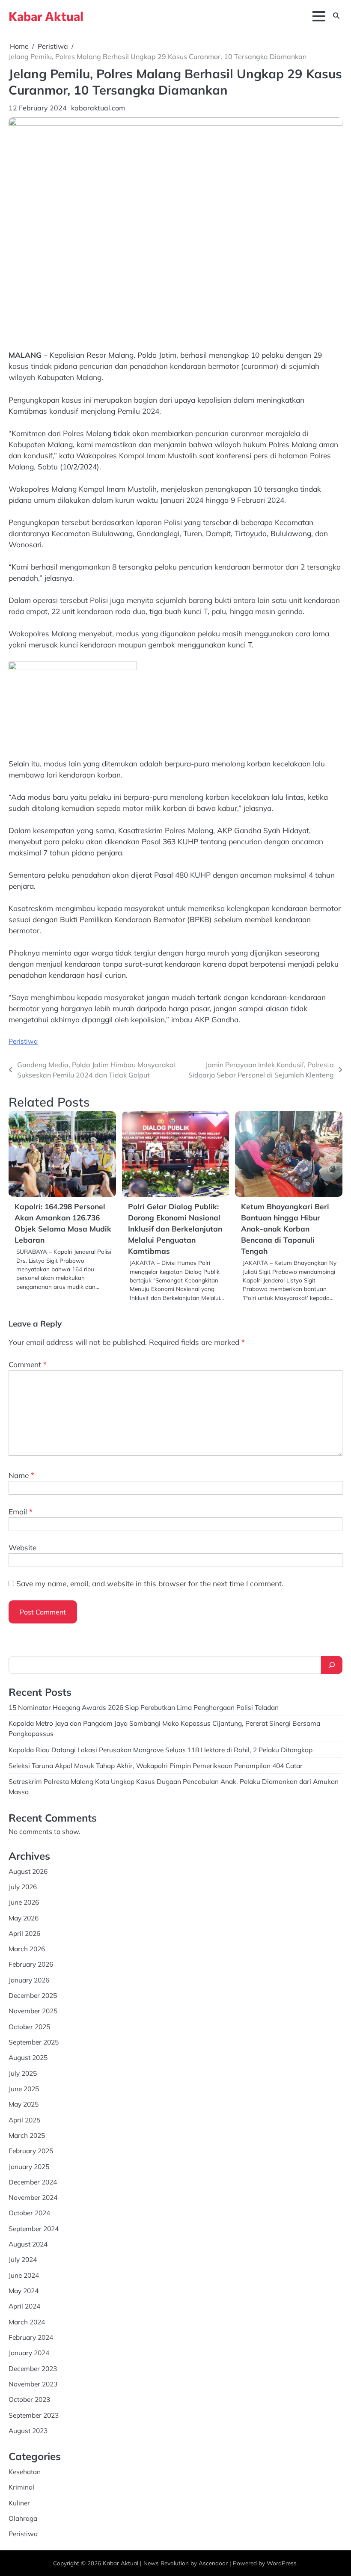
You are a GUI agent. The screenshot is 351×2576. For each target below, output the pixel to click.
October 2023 (29, 2399)
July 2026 (23, 1887)
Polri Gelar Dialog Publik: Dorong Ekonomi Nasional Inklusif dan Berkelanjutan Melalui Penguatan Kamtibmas (175, 1229)
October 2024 (29, 2213)
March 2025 (27, 2135)
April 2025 (24, 2120)
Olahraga (23, 2518)
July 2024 (23, 2259)
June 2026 (24, 1902)
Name (21, 1475)
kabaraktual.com (98, 108)
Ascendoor (213, 2563)
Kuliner (19, 2503)
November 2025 (33, 2011)
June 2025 (24, 2089)
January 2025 (29, 2166)
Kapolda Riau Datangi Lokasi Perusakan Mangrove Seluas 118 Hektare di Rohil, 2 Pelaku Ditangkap (161, 1750)
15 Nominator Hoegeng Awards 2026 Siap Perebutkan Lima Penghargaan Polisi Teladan (144, 1707)
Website (22, 1548)
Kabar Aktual (46, 16)
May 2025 (24, 2104)
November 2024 (33, 2197)
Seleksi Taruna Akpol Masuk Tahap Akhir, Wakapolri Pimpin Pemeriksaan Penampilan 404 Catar (156, 1766)
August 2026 (28, 1871)
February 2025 (31, 2151)
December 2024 (33, 2182)
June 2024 (24, 2275)
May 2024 (24, 2291)
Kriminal (21, 2487)
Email (21, 1512)
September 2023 (34, 2415)
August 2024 (28, 2244)
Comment (28, 1364)
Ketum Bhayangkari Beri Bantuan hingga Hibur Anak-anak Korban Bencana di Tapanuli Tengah (285, 1229)
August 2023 (28, 2431)
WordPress (282, 2563)
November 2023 (33, 2384)
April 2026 (24, 1933)
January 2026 (29, 1980)
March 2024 (27, 2322)
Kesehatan (25, 2472)
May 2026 (24, 1918)
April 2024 (24, 2306)
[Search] (332, 1665)
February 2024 (31, 2337)
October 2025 (29, 2027)
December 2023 (33, 2368)
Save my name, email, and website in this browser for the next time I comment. (150, 1583)
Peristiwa (23, 1041)
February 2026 (31, 1964)
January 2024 (29, 2353)
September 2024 (34, 2229)
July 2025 (23, 2073)
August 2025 (28, 2057)
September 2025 (34, 2042)
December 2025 (33, 1995)
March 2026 (27, 1949)
